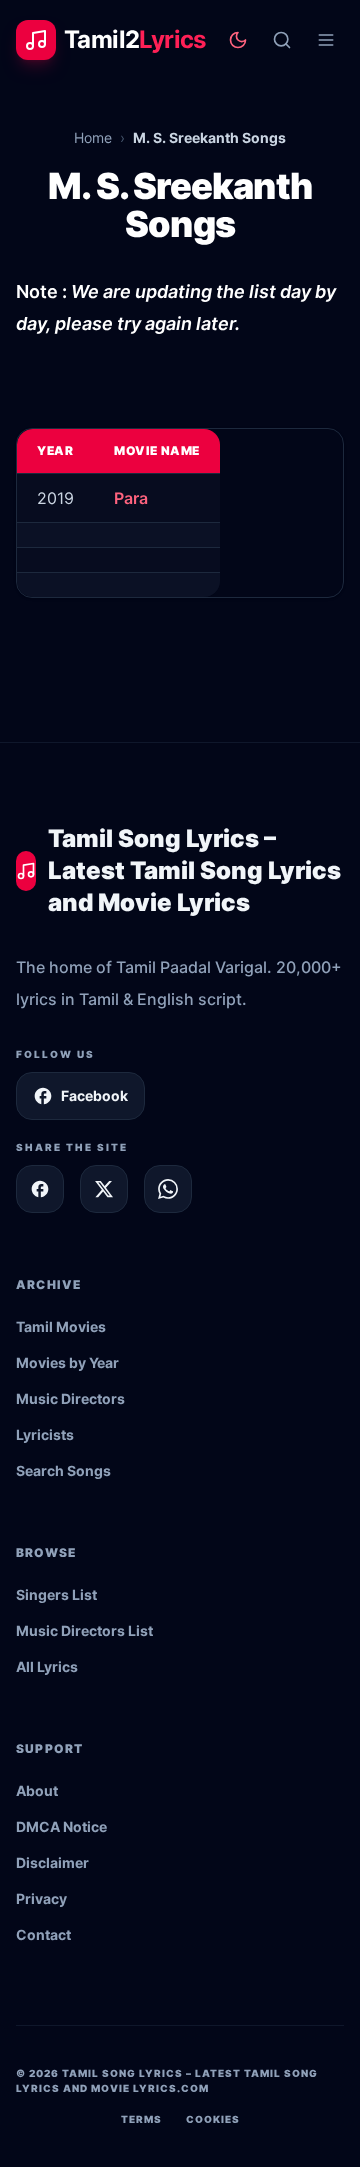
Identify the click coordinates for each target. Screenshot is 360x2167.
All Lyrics (47, 1666)
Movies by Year (67, 1362)
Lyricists (45, 1434)
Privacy (41, 1898)
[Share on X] (104, 1189)
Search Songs (63, 1470)
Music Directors (70, 1398)
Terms (141, 2119)
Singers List (56, 1594)
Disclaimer (52, 1862)
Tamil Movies (61, 1326)
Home (93, 137)
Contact (43, 1934)
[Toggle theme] (238, 40)
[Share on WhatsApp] (168, 1189)
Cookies (213, 2119)
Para (131, 498)
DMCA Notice (61, 1826)
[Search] (282, 40)
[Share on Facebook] (40, 1189)
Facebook (94, 1095)
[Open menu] (326, 40)
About (37, 1790)
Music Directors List (84, 1630)
